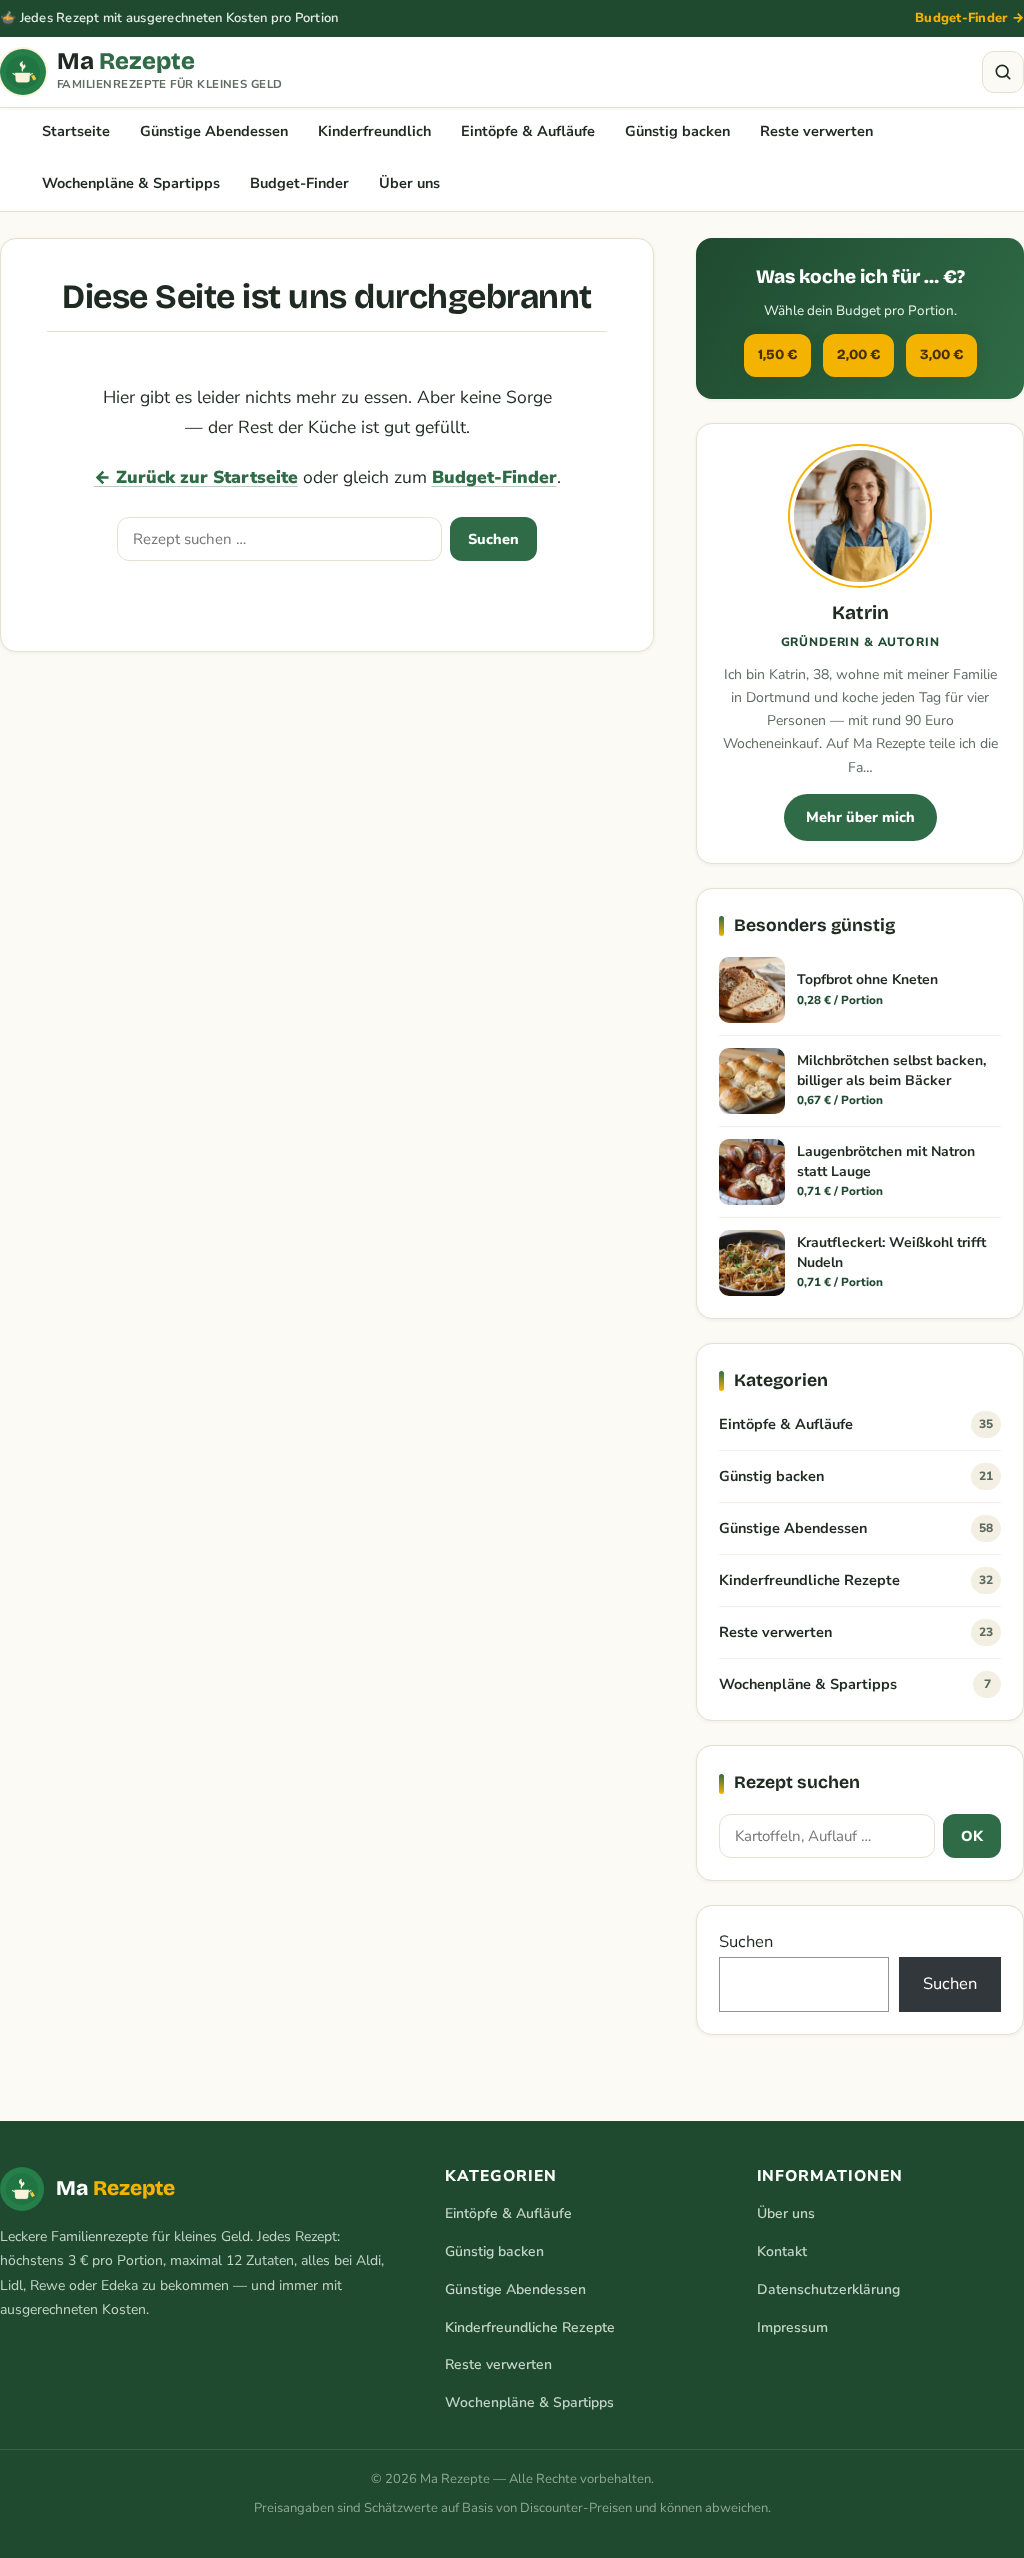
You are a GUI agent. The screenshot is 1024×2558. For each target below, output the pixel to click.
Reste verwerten (816, 131)
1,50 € (777, 354)
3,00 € (941, 354)
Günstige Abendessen (214, 131)
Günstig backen (677, 131)
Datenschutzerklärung (828, 2289)
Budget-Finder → (969, 18)
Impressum (792, 2327)
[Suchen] (1003, 72)
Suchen (493, 539)
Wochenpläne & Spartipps (131, 183)
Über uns (409, 183)
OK (972, 1836)
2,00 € (858, 354)
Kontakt (782, 2251)
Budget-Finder (299, 183)
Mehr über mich (860, 817)
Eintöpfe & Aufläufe (528, 131)
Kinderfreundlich (374, 131)
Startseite (76, 131)
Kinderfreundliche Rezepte (856, 1580)
